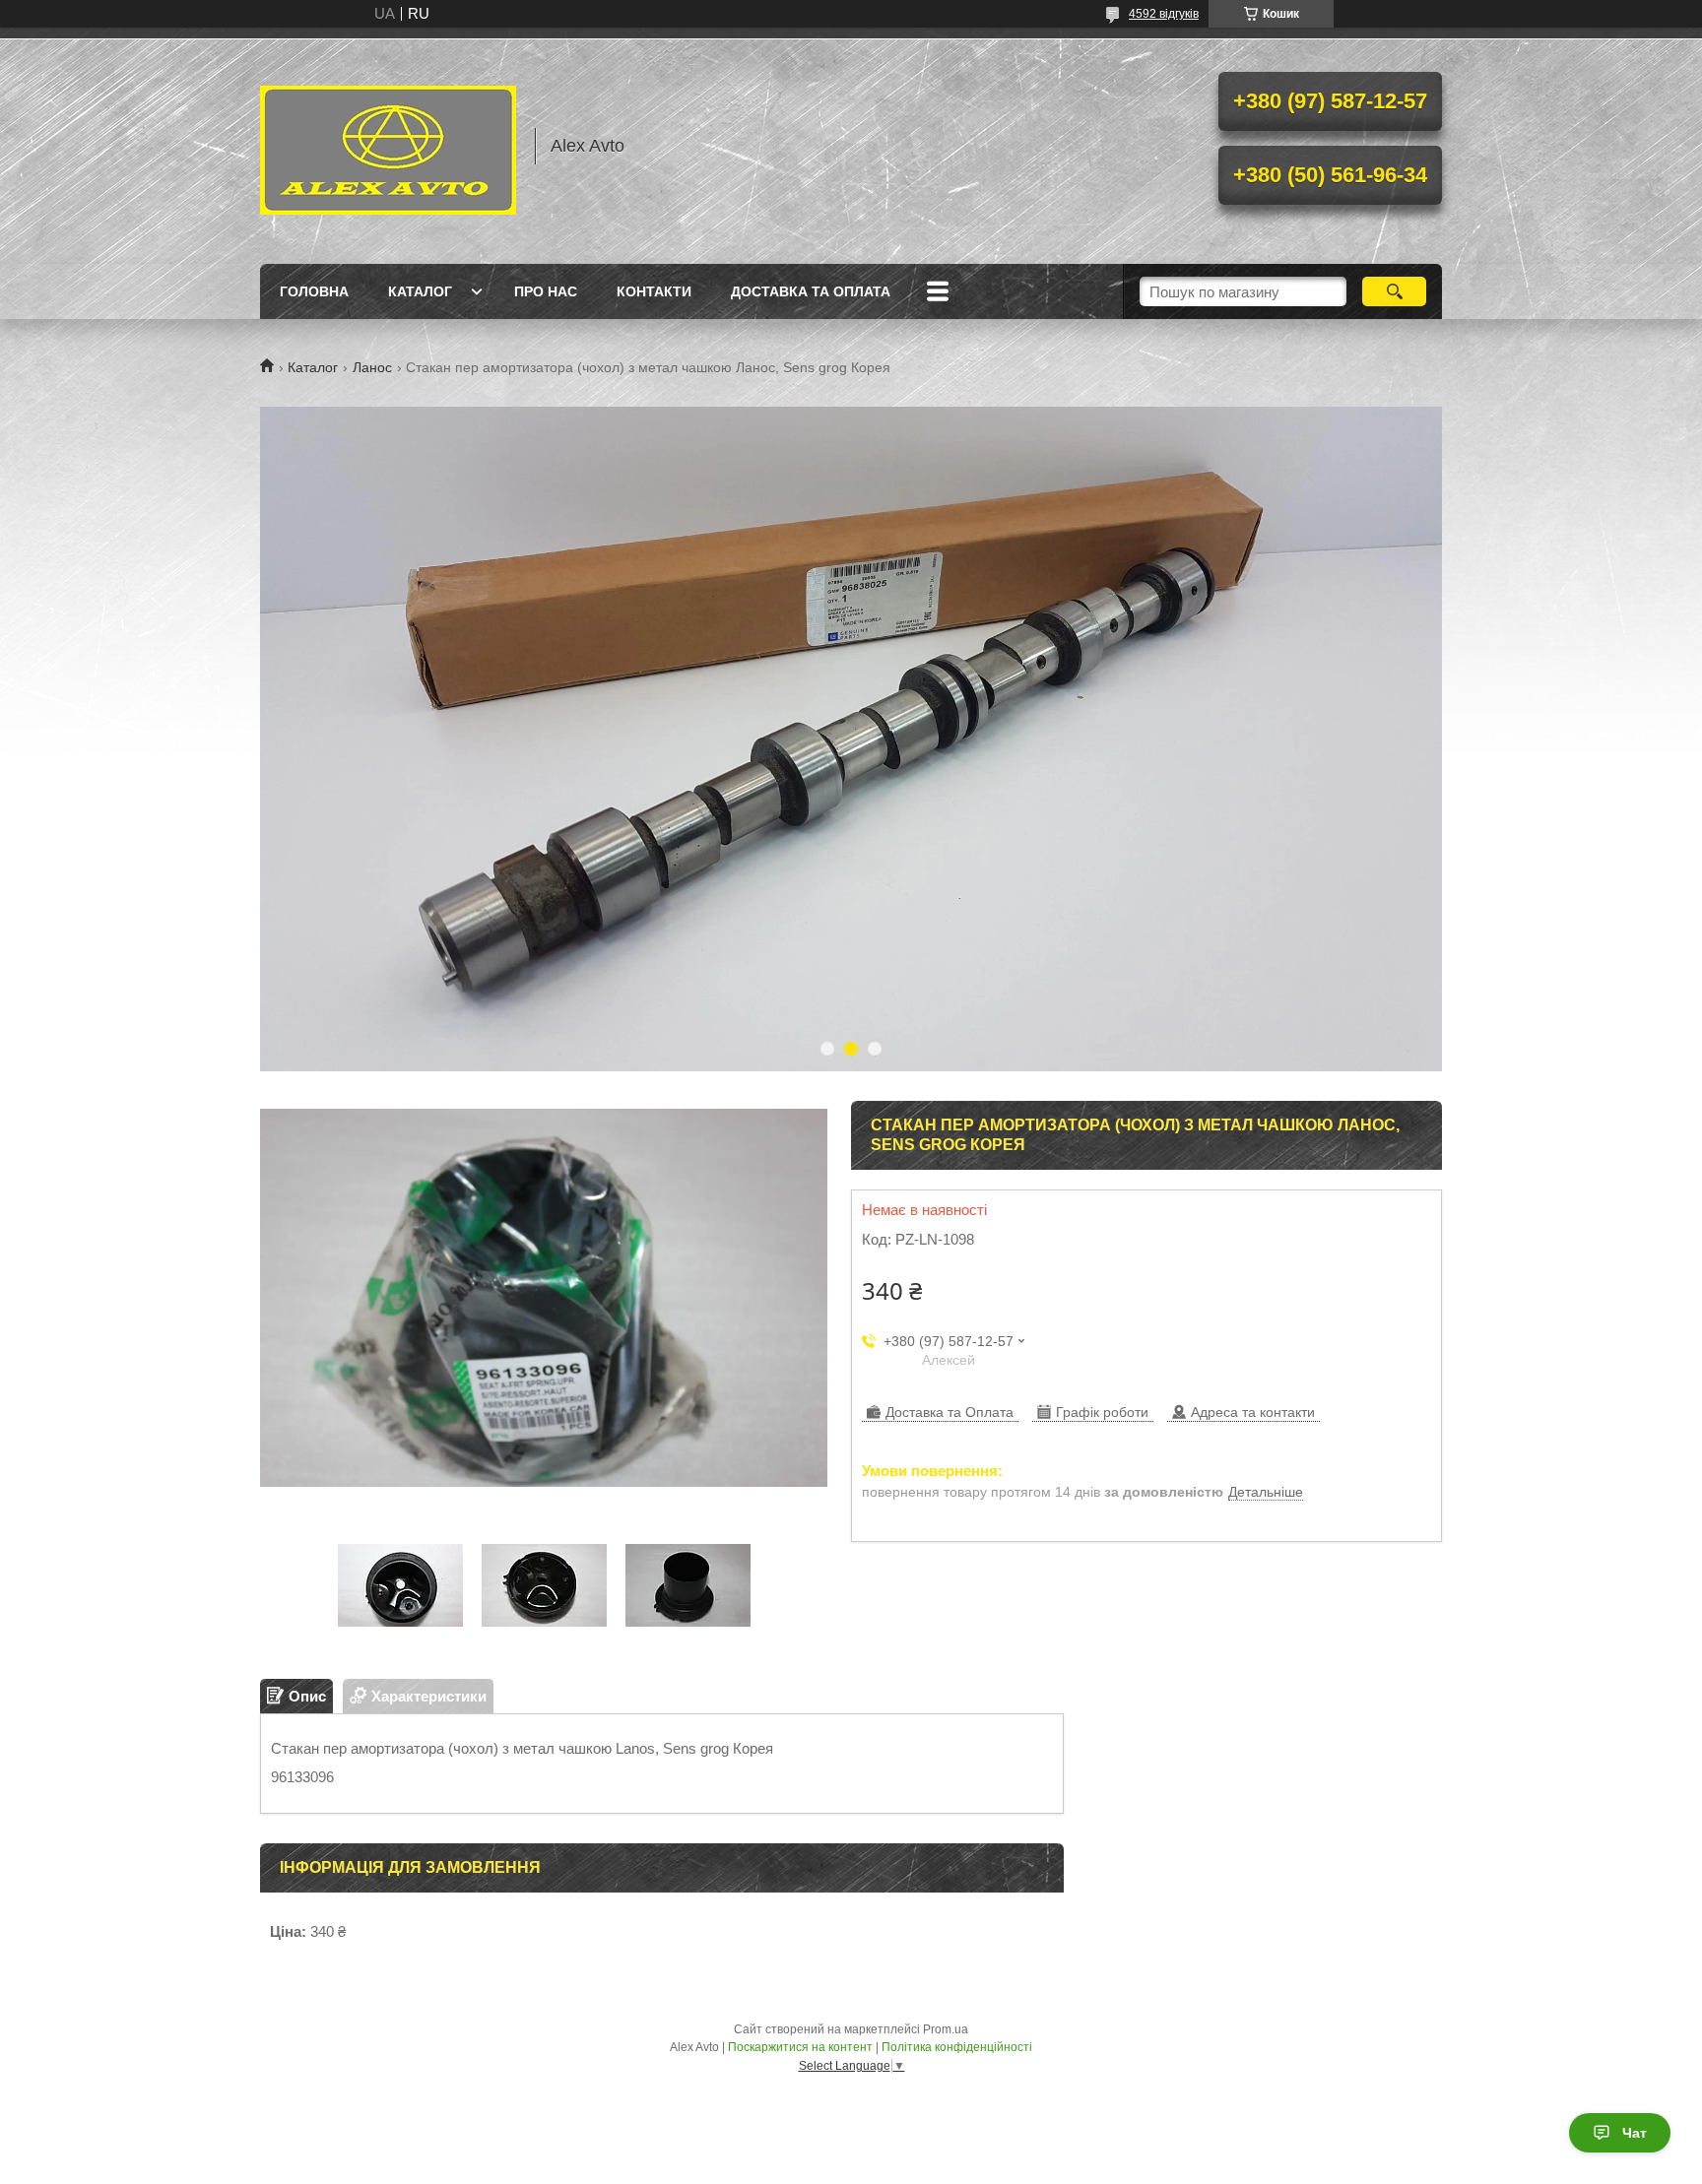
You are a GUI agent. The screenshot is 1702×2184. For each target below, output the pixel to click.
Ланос (372, 367)
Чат (1635, 2133)
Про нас (546, 291)
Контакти (654, 291)
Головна (314, 291)
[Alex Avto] (388, 146)
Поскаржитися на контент (800, 2047)
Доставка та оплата (811, 291)
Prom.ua (946, 2029)
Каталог (420, 291)
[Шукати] (1394, 291)
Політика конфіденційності (957, 2047)
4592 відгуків (1164, 14)
